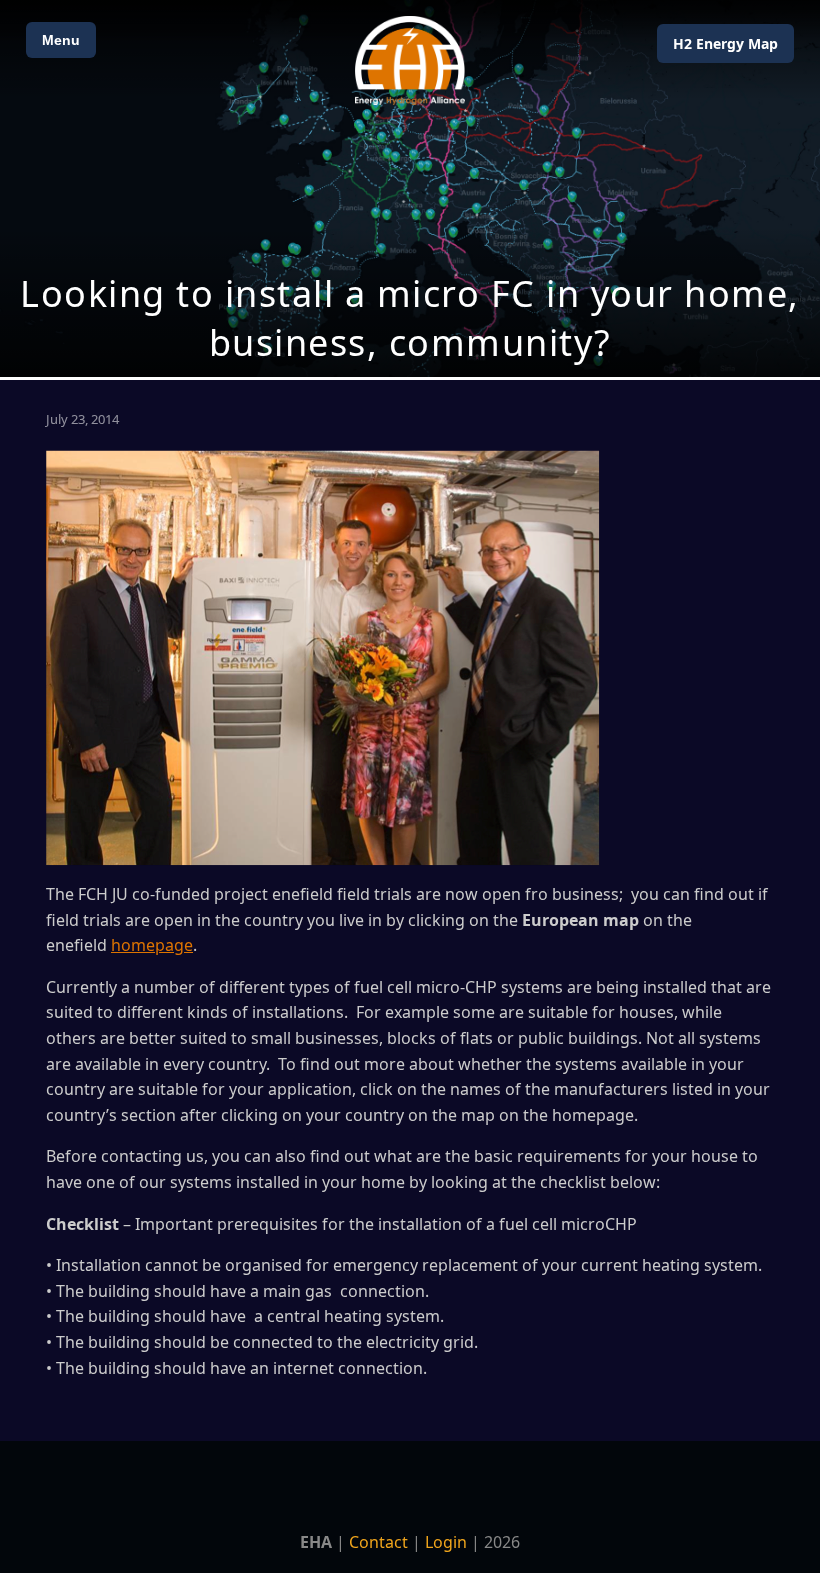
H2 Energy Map (725, 43)
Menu (61, 40)
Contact (378, 1542)
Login (446, 1542)
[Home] (410, 60)
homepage (152, 945)
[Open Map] (410, 188)
